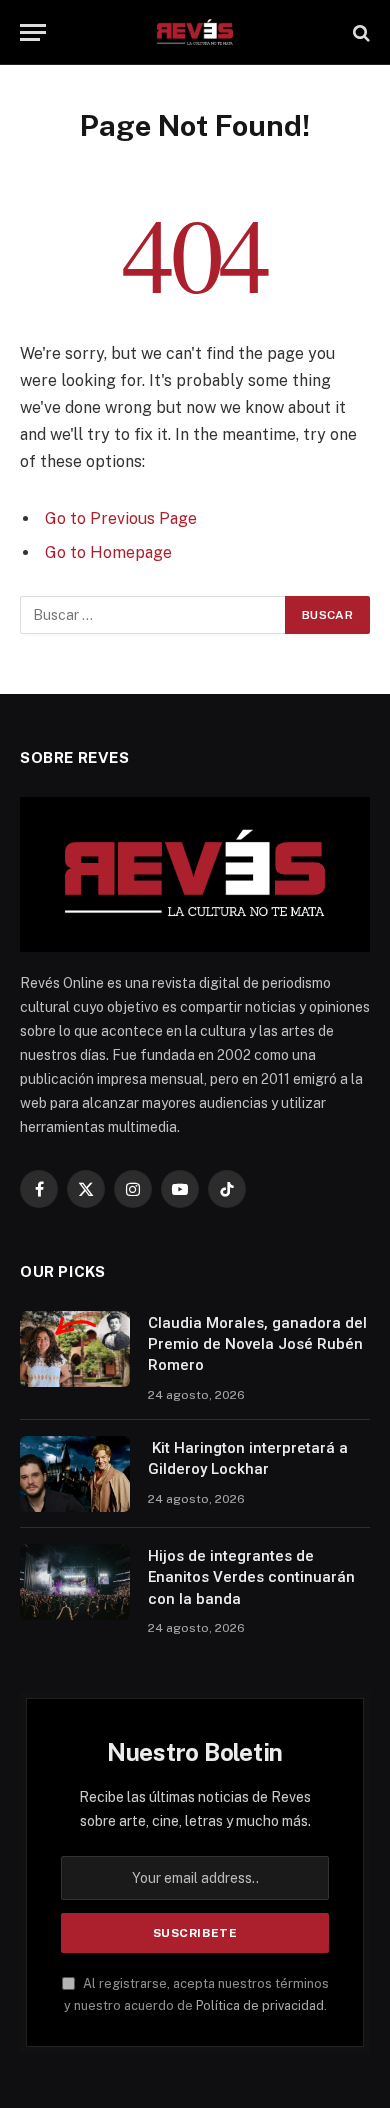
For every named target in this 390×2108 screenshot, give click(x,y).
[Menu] (33, 32)
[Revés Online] (195, 32)
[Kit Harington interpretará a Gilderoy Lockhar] (75, 1474)
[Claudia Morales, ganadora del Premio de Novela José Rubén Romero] (75, 1349)
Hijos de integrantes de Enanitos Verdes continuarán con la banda (251, 1577)
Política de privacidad (260, 2005)
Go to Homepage (108, 552)
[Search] (359, 32)
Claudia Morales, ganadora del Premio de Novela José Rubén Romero (257, 1344)
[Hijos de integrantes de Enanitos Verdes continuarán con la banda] (75, 1582)
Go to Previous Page (121, 518)
